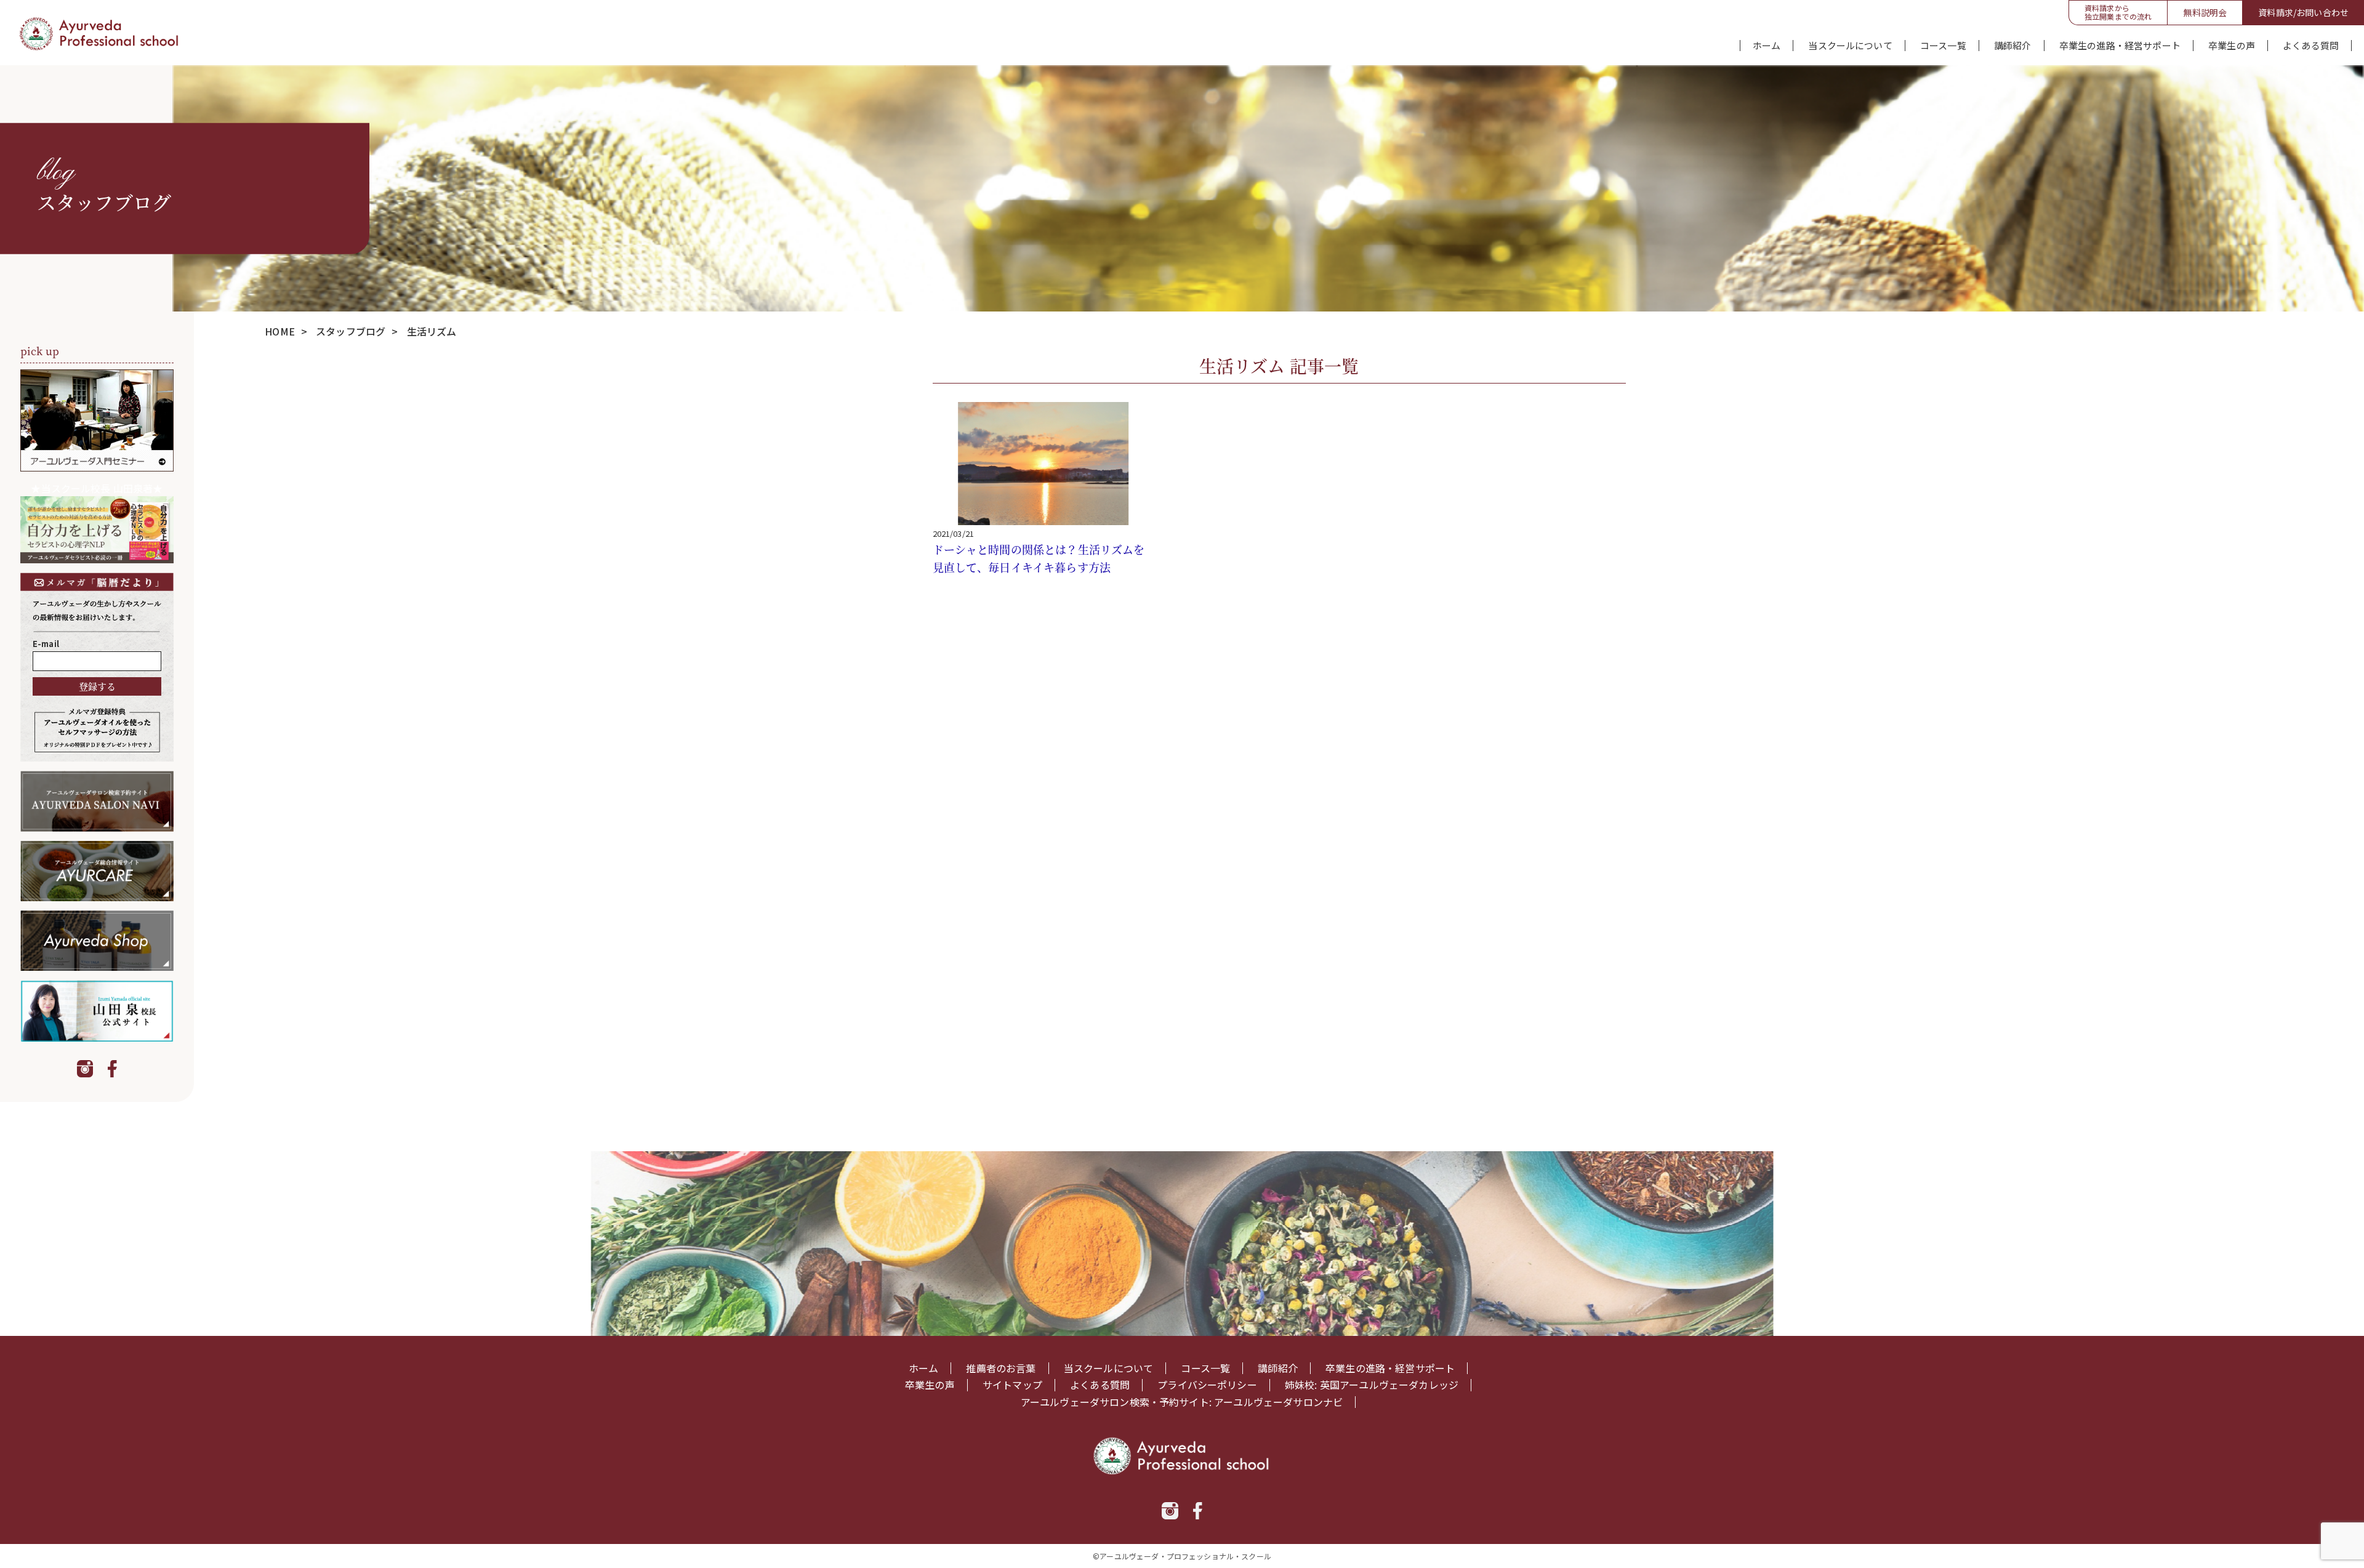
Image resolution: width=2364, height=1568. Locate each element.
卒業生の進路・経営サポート (2120, 46)
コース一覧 (1943, 46)
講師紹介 (2013, 46)
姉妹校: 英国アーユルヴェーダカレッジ (1372, 1385)
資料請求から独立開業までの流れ (2118, 12)
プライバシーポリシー (1207, 1385)
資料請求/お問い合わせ (2303, 12)
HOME (280, 331)
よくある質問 (2311, 46)
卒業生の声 (2232, 46)
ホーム (1767, 46)
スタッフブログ (351, 331)
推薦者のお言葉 (1001, 1368)
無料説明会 (2205, 12)
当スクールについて (1850, 46)
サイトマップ (1012, 1385)
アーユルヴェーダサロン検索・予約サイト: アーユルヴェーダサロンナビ (1182, 1402)
